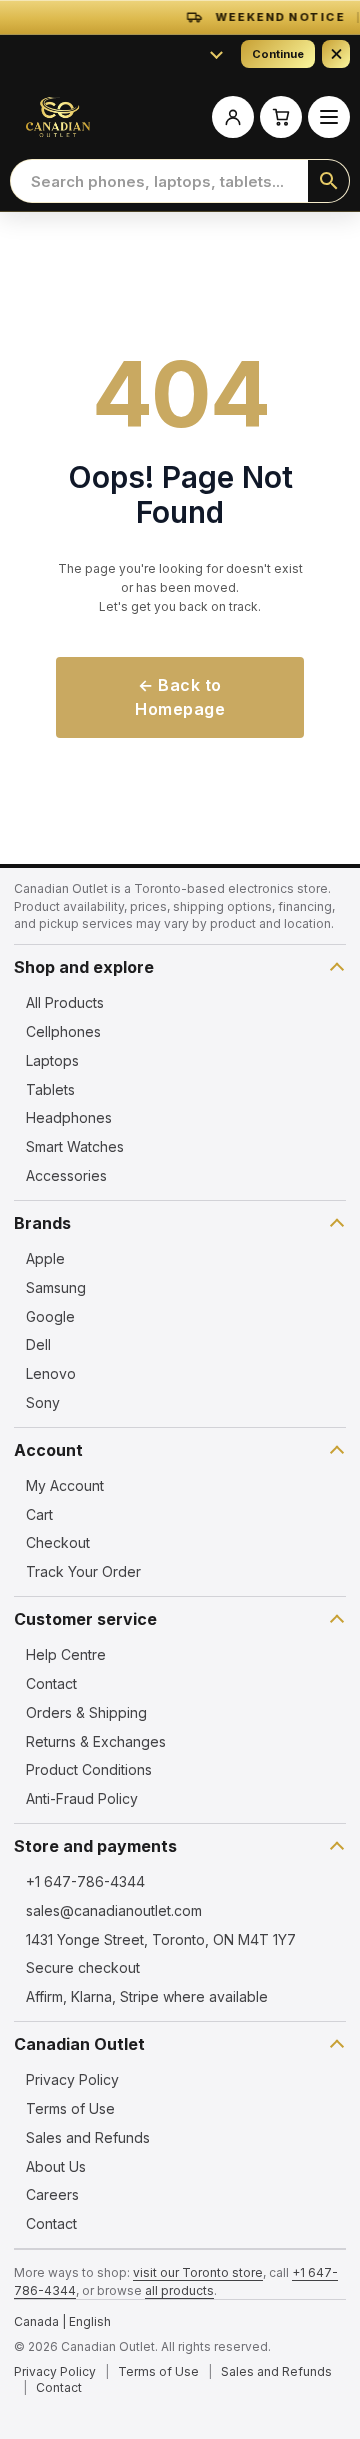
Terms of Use (70, 2108)
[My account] (233, 117)
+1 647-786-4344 (85, 1881)
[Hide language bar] (336, 54)
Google (50, 1316)
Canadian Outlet (79, 2044)
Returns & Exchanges (96, 1741)
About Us (56, 2166)
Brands (42, 1223)
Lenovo (51, 1373)
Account (48, 1450)
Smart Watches (75, 1146)
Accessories (66, 1175)
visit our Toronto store (198, 2272)
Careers (52, 2194)
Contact (51, 1683)
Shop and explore (84, 967)
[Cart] (281, 117)
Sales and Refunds (88, 2137)
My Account (65, 1485)
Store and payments (95, 1846)
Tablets (50, 1089)
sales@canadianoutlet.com (114, 1910)
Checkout (58, 1542)
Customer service (85, 1619)
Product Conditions (89, 1769)
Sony (43, 1402)
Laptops (52, 1060)
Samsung (56, 1287)
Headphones (69, 1117)
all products (179, 2290)
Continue (278, 54)
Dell (38, 1344)
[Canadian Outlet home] (58, 117)
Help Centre (66, 1654)
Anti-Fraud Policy (82, 1798)
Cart (39, 1514)
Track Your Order (83, 1571)
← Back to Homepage (180, 697)
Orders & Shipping (86, 1712)
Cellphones (63, 1031)
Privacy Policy (72, 2079)
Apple (45, 1258)
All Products (65, 1002)
